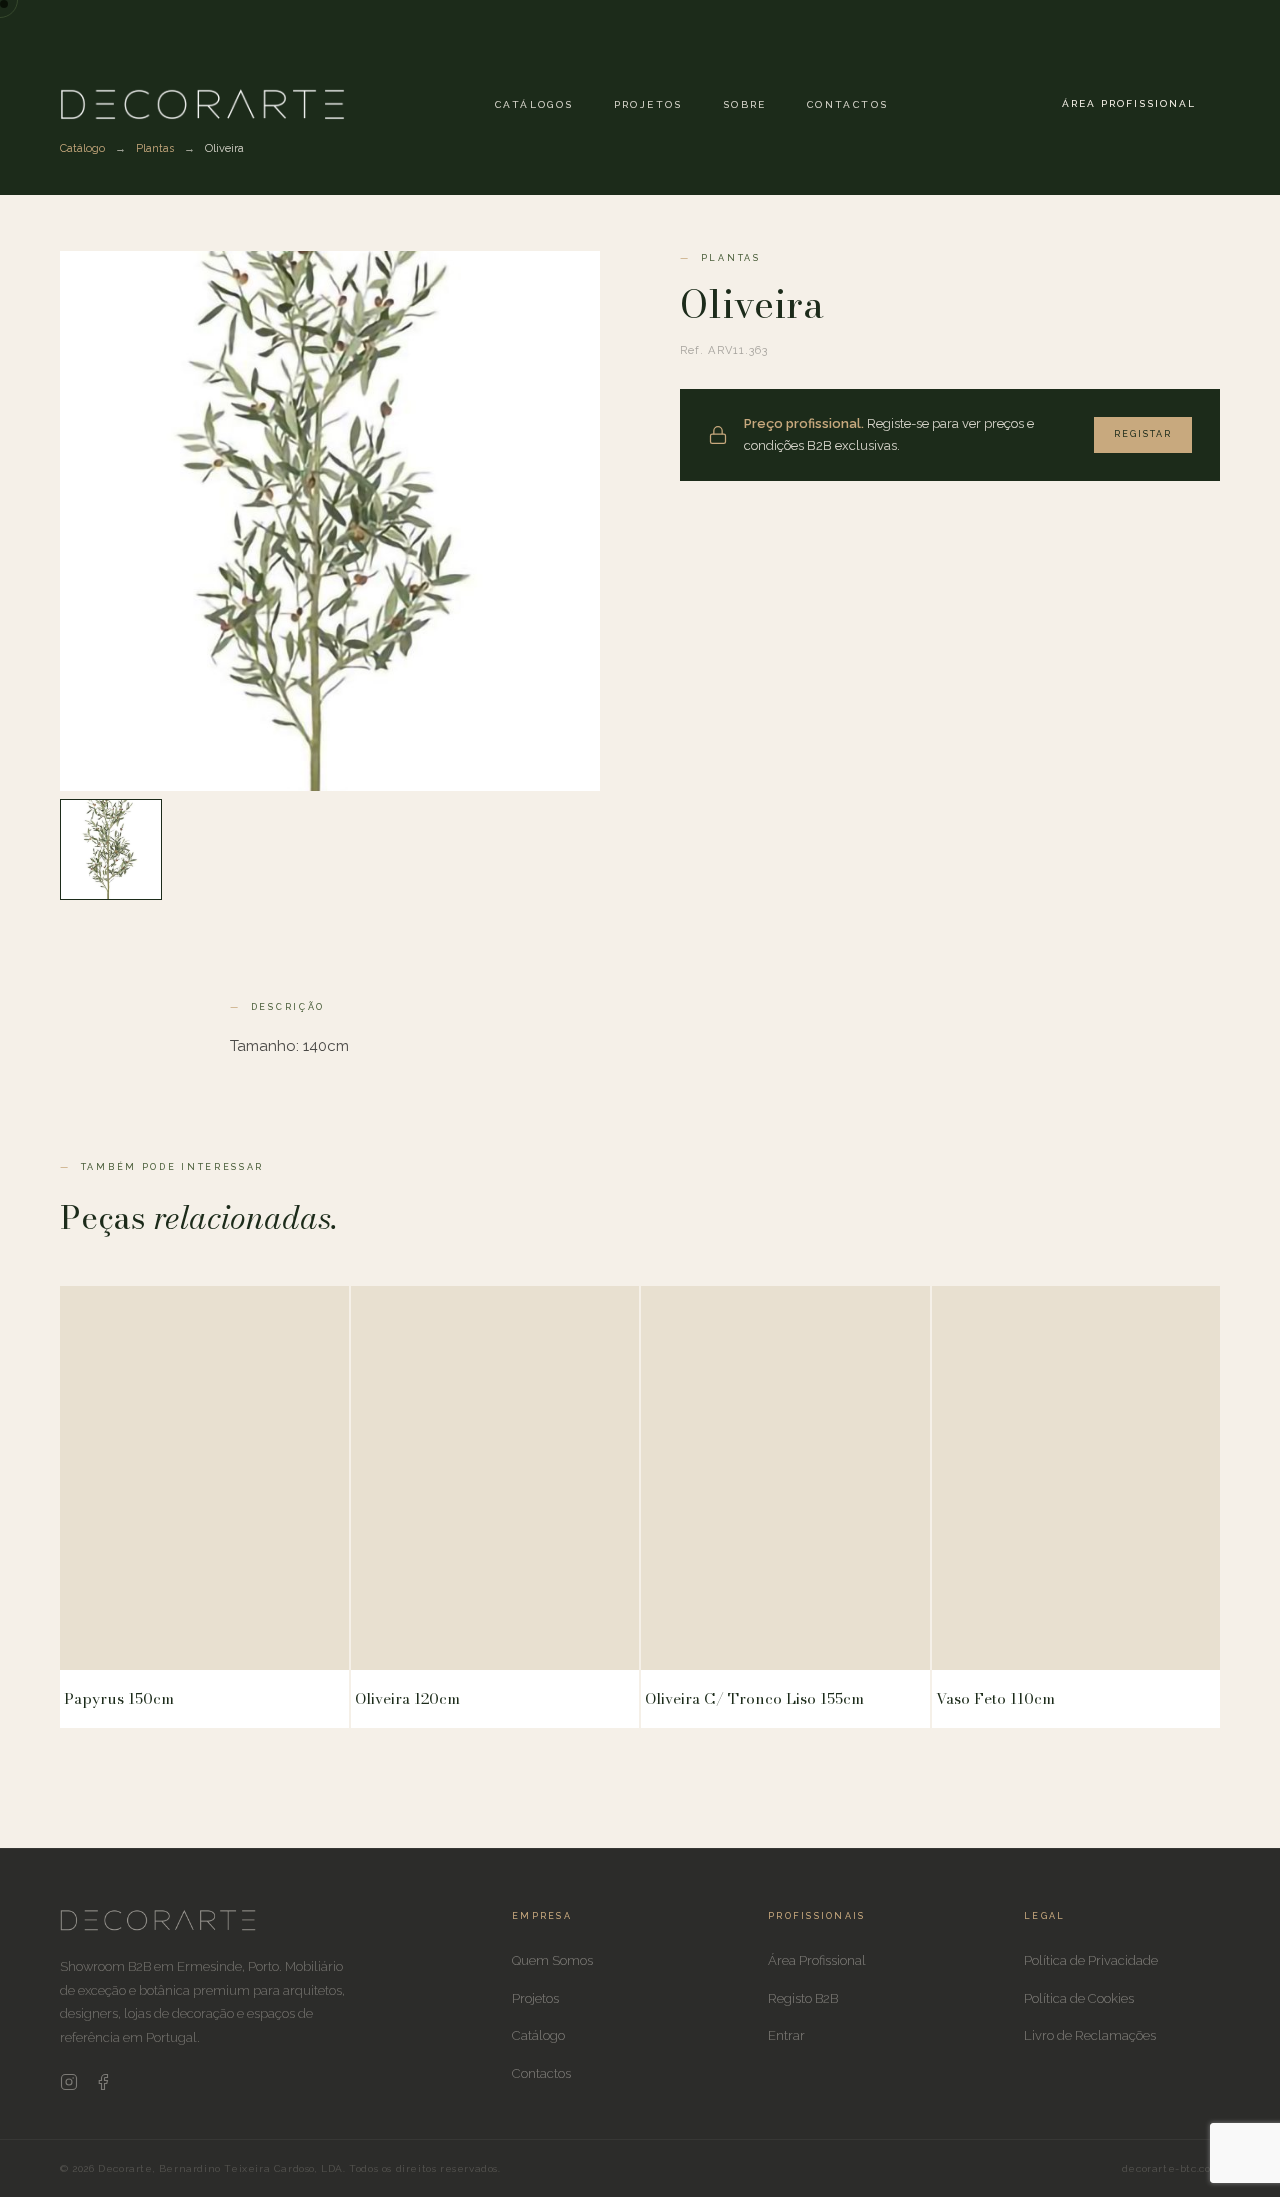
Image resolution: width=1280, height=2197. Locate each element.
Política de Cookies (1079, 1998)
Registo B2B (803, 1998)
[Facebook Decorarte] (103, 2086)
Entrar (786, 2035)
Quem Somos (552, 1960)
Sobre (745, 104)
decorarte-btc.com (1171, 2168)
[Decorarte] (158, 1927)
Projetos (648, 104)
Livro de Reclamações (1090, 2035)
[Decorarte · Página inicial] (202, 104)
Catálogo (538, 2035)
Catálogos (534, 104)
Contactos (848, 104)
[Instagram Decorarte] (69, 2086)
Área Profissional (1129, 103)
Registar (1143, 434)
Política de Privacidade (1091, 1960)
